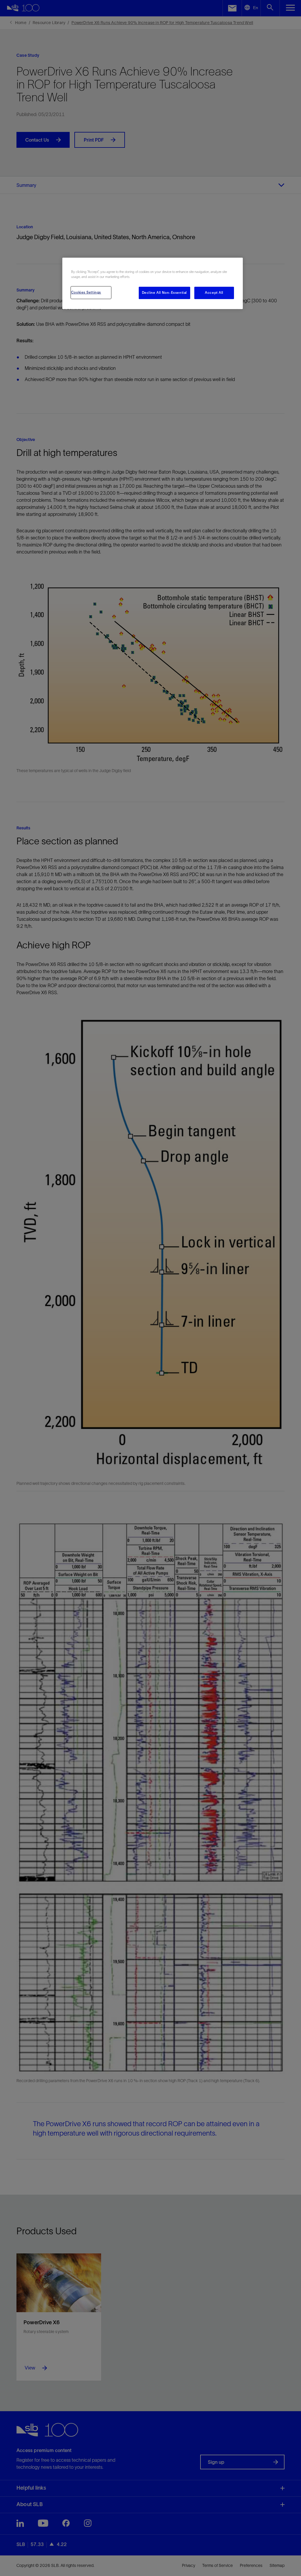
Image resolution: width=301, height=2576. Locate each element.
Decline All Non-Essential (164, 293)
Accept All (214, 293)
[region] (153, 283)
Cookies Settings (86, 292)
